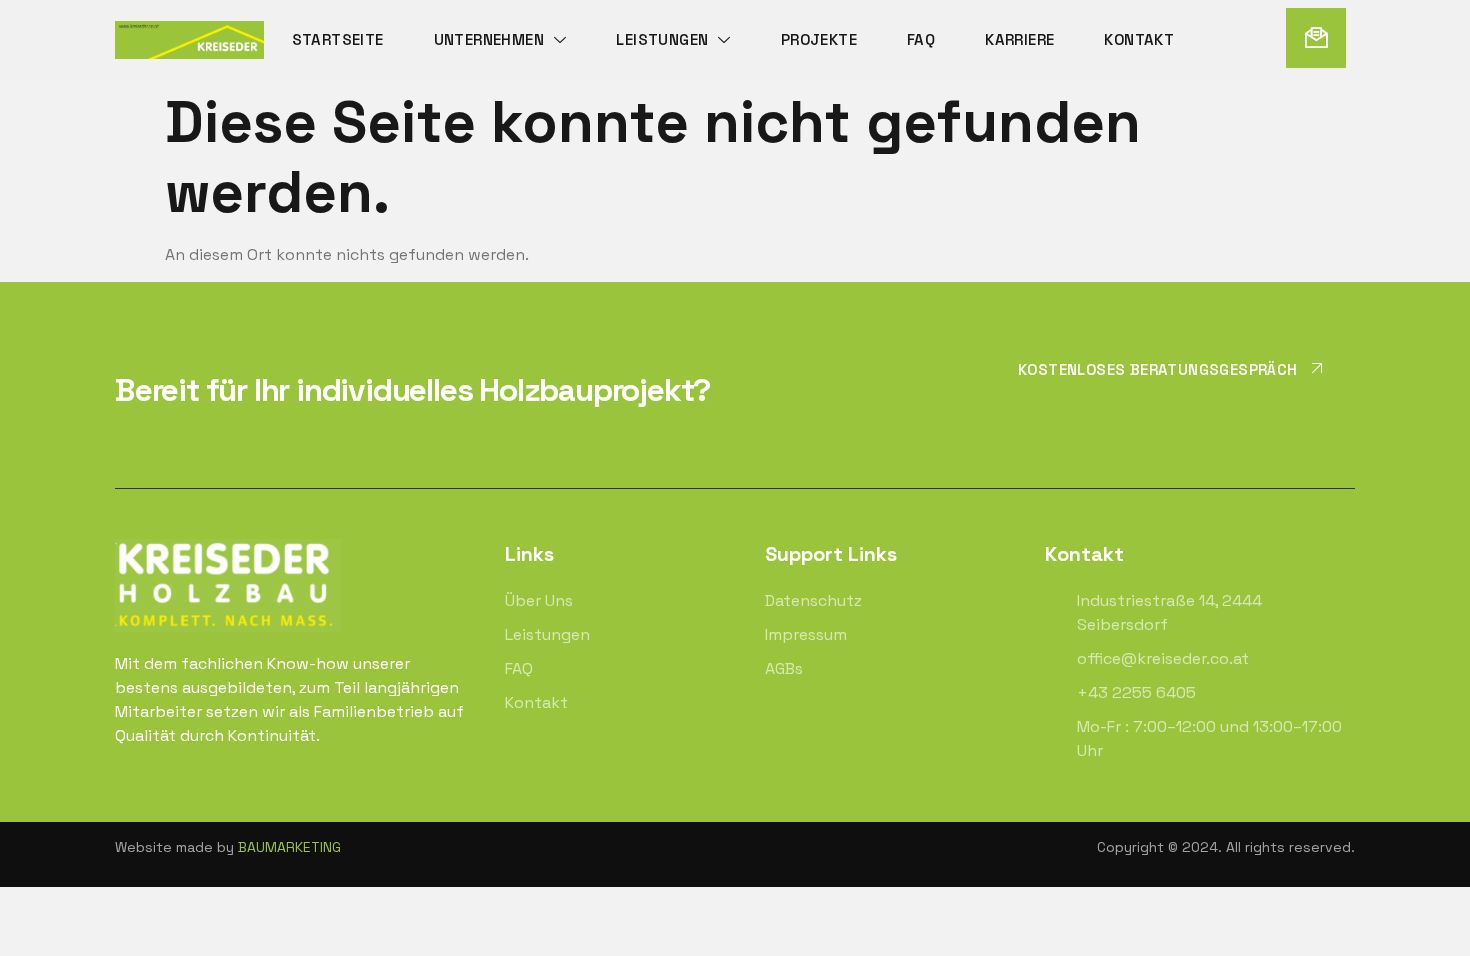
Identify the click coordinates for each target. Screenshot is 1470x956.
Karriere (1019, 39)
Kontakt (1139, 39)
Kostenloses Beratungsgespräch (1158, 368)
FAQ (921, 39)
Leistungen (662, 39)
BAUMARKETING (289, 847)
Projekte (819, 39)
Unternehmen (489, 39)
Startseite (338, 39)
